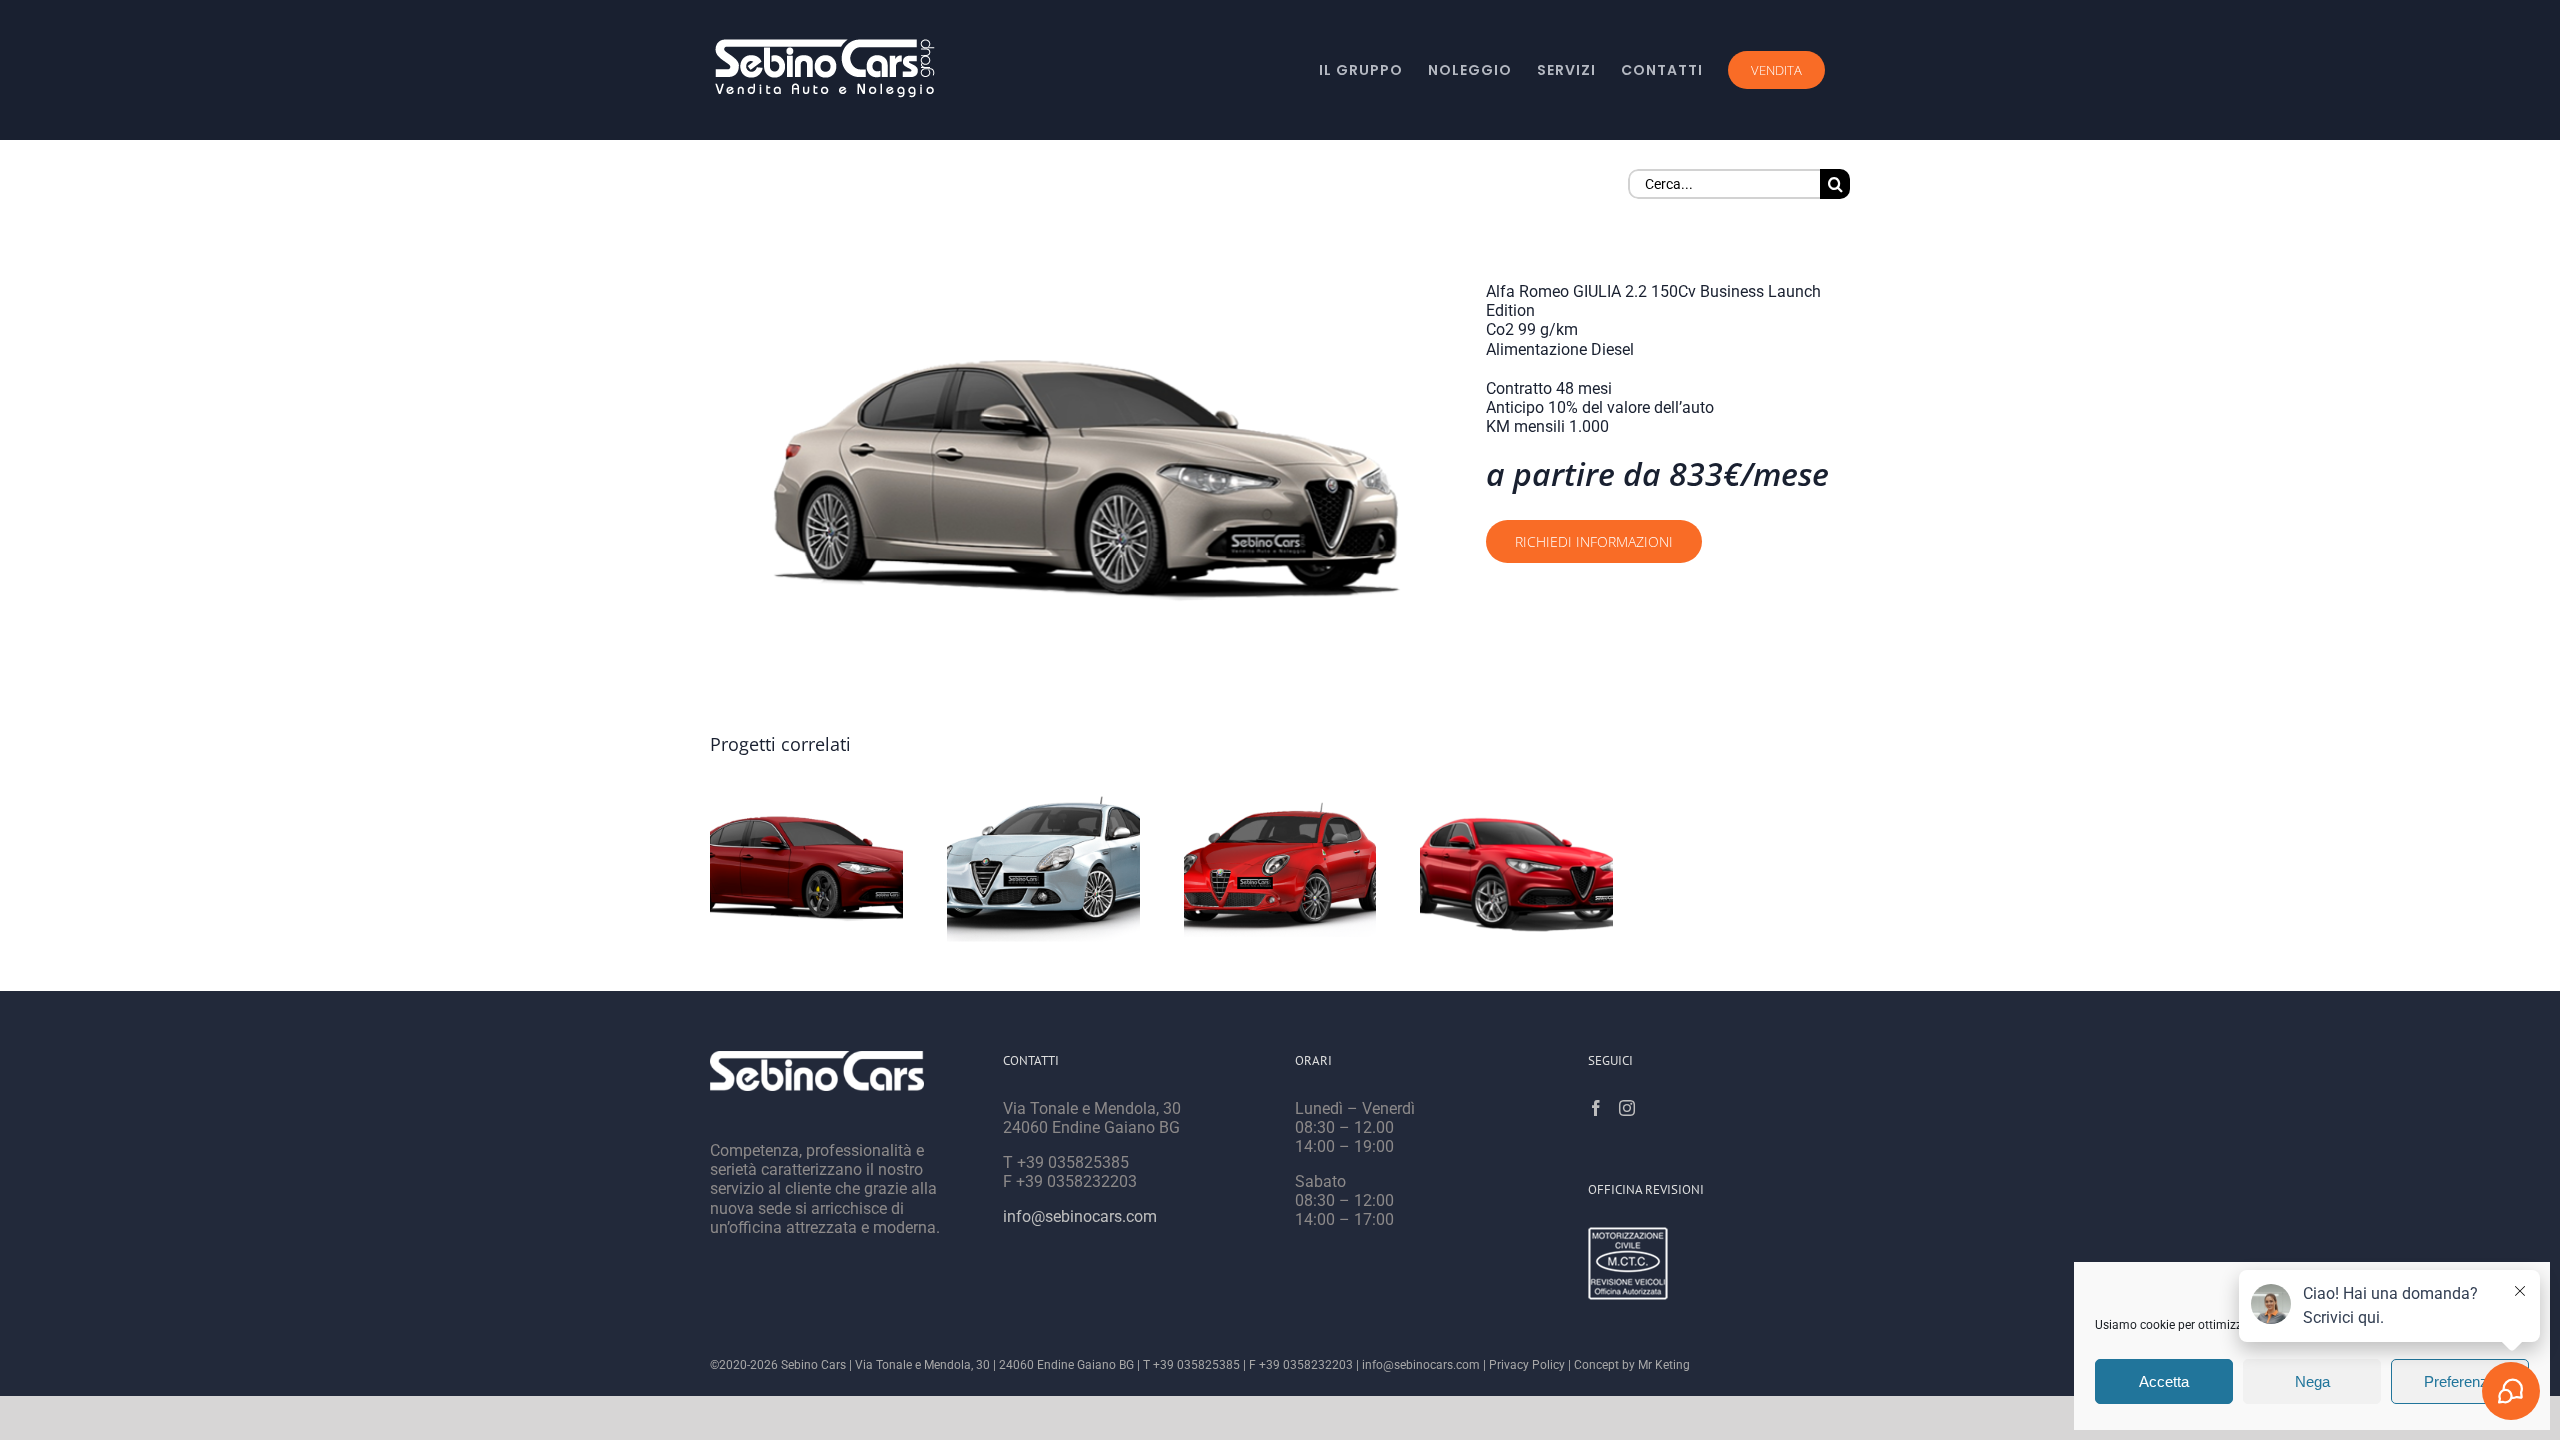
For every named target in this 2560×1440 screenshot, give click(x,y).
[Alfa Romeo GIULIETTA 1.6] (1043, 869)
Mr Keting (1664, 1365)
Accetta (2164, 1381)
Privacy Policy (1527, 1365)
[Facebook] (1596, 1108)
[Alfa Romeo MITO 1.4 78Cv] (1280, 869)
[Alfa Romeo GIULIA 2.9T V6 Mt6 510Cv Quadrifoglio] (806, 869)
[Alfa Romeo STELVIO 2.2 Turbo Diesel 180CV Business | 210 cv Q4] (1516, 869)
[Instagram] (1627, 1108)
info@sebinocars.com (1080, 1216)
